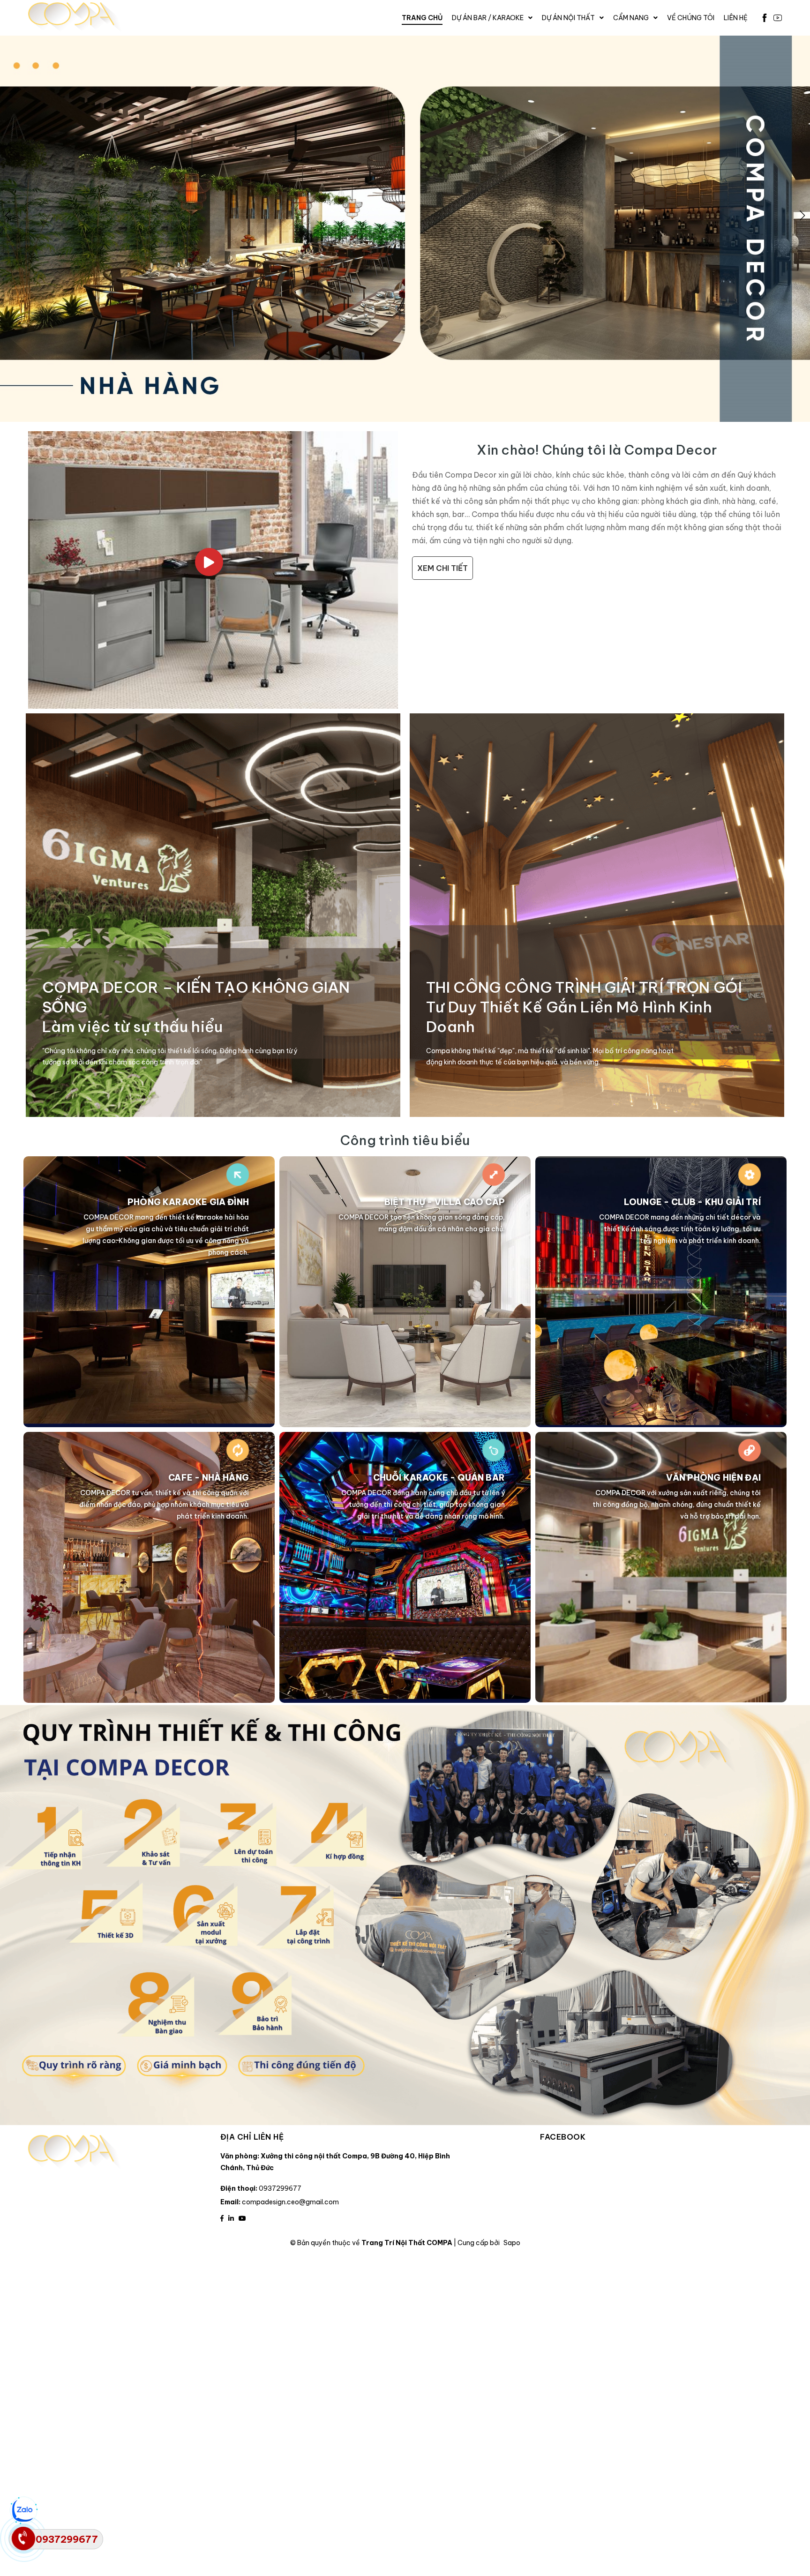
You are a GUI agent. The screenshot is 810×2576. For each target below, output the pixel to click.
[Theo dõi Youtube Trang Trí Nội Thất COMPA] (242, 2218)
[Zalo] (23, 2510)
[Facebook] (765, 18)
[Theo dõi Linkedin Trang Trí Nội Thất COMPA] (231, 2218)
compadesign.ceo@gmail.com (290, 2202)
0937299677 (280, 2188)
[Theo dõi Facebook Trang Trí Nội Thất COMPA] (222, 2218)
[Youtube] (778, 18)
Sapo (512, 2243)
